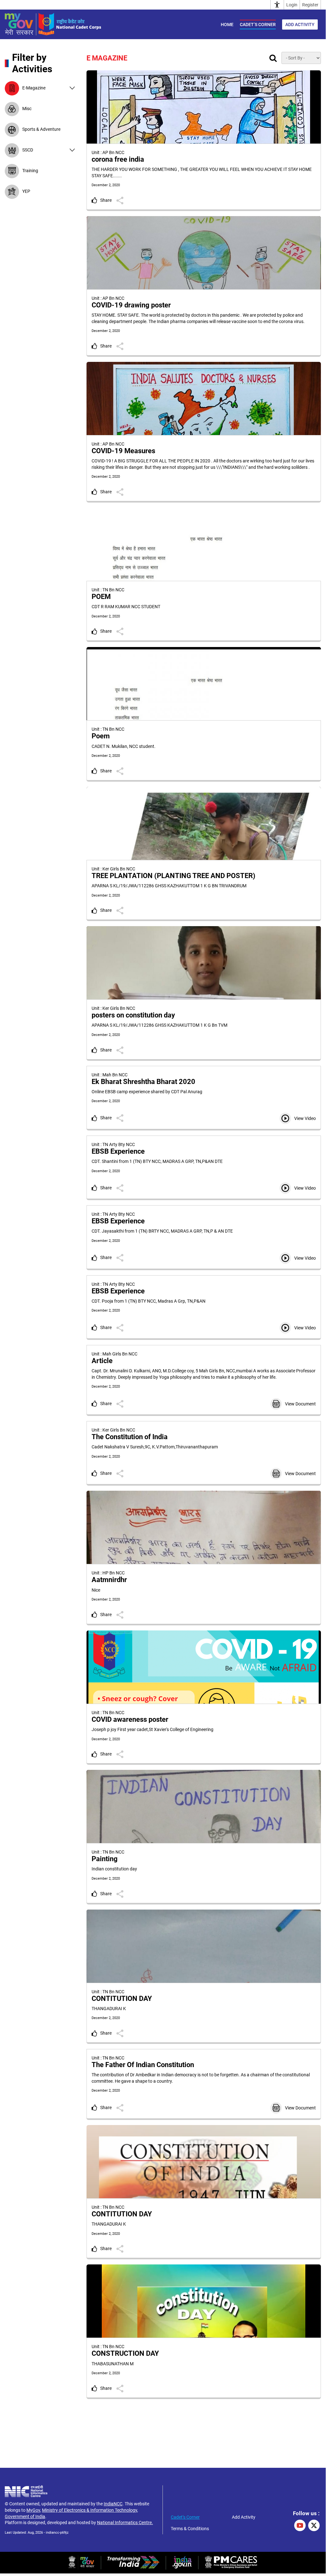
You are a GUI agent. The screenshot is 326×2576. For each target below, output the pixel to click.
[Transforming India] (133, 2567)
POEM (101, 597)
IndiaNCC (113, 2504)
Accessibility (277, 5)
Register (310, 5)
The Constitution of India (130, 1437)
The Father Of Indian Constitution (143, 2065)
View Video (305, 1118)
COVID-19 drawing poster (131, 305)
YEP (26, 191)
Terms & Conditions (190, 2529)
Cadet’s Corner (258, 25)
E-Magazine (34, 88)
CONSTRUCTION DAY (125, 2353)
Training (30, 171)
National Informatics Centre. (125, 2523)
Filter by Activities (32, 63)
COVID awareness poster (130, 1719)
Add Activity (300, 25)
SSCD (28, 150)
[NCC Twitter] (314, 2525)
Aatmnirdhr (109, 1580)
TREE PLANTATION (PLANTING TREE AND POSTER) (173, 876)
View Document (300, 1404)
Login (292, 5)
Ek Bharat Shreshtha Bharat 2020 (143, 1082)
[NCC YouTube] (300, 2525)
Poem (101, 736)
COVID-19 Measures (123, 451)
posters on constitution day (133, 1015)
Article (102, 1361)
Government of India (25, 2516)
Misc (27, 109)
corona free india (118, 159)
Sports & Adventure (41, 129)
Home (227, 25)
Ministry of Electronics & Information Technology (90, 2510)
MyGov (33, 2510)
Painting (105, 1859)
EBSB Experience (118, 1151)
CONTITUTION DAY (122, 1999)
